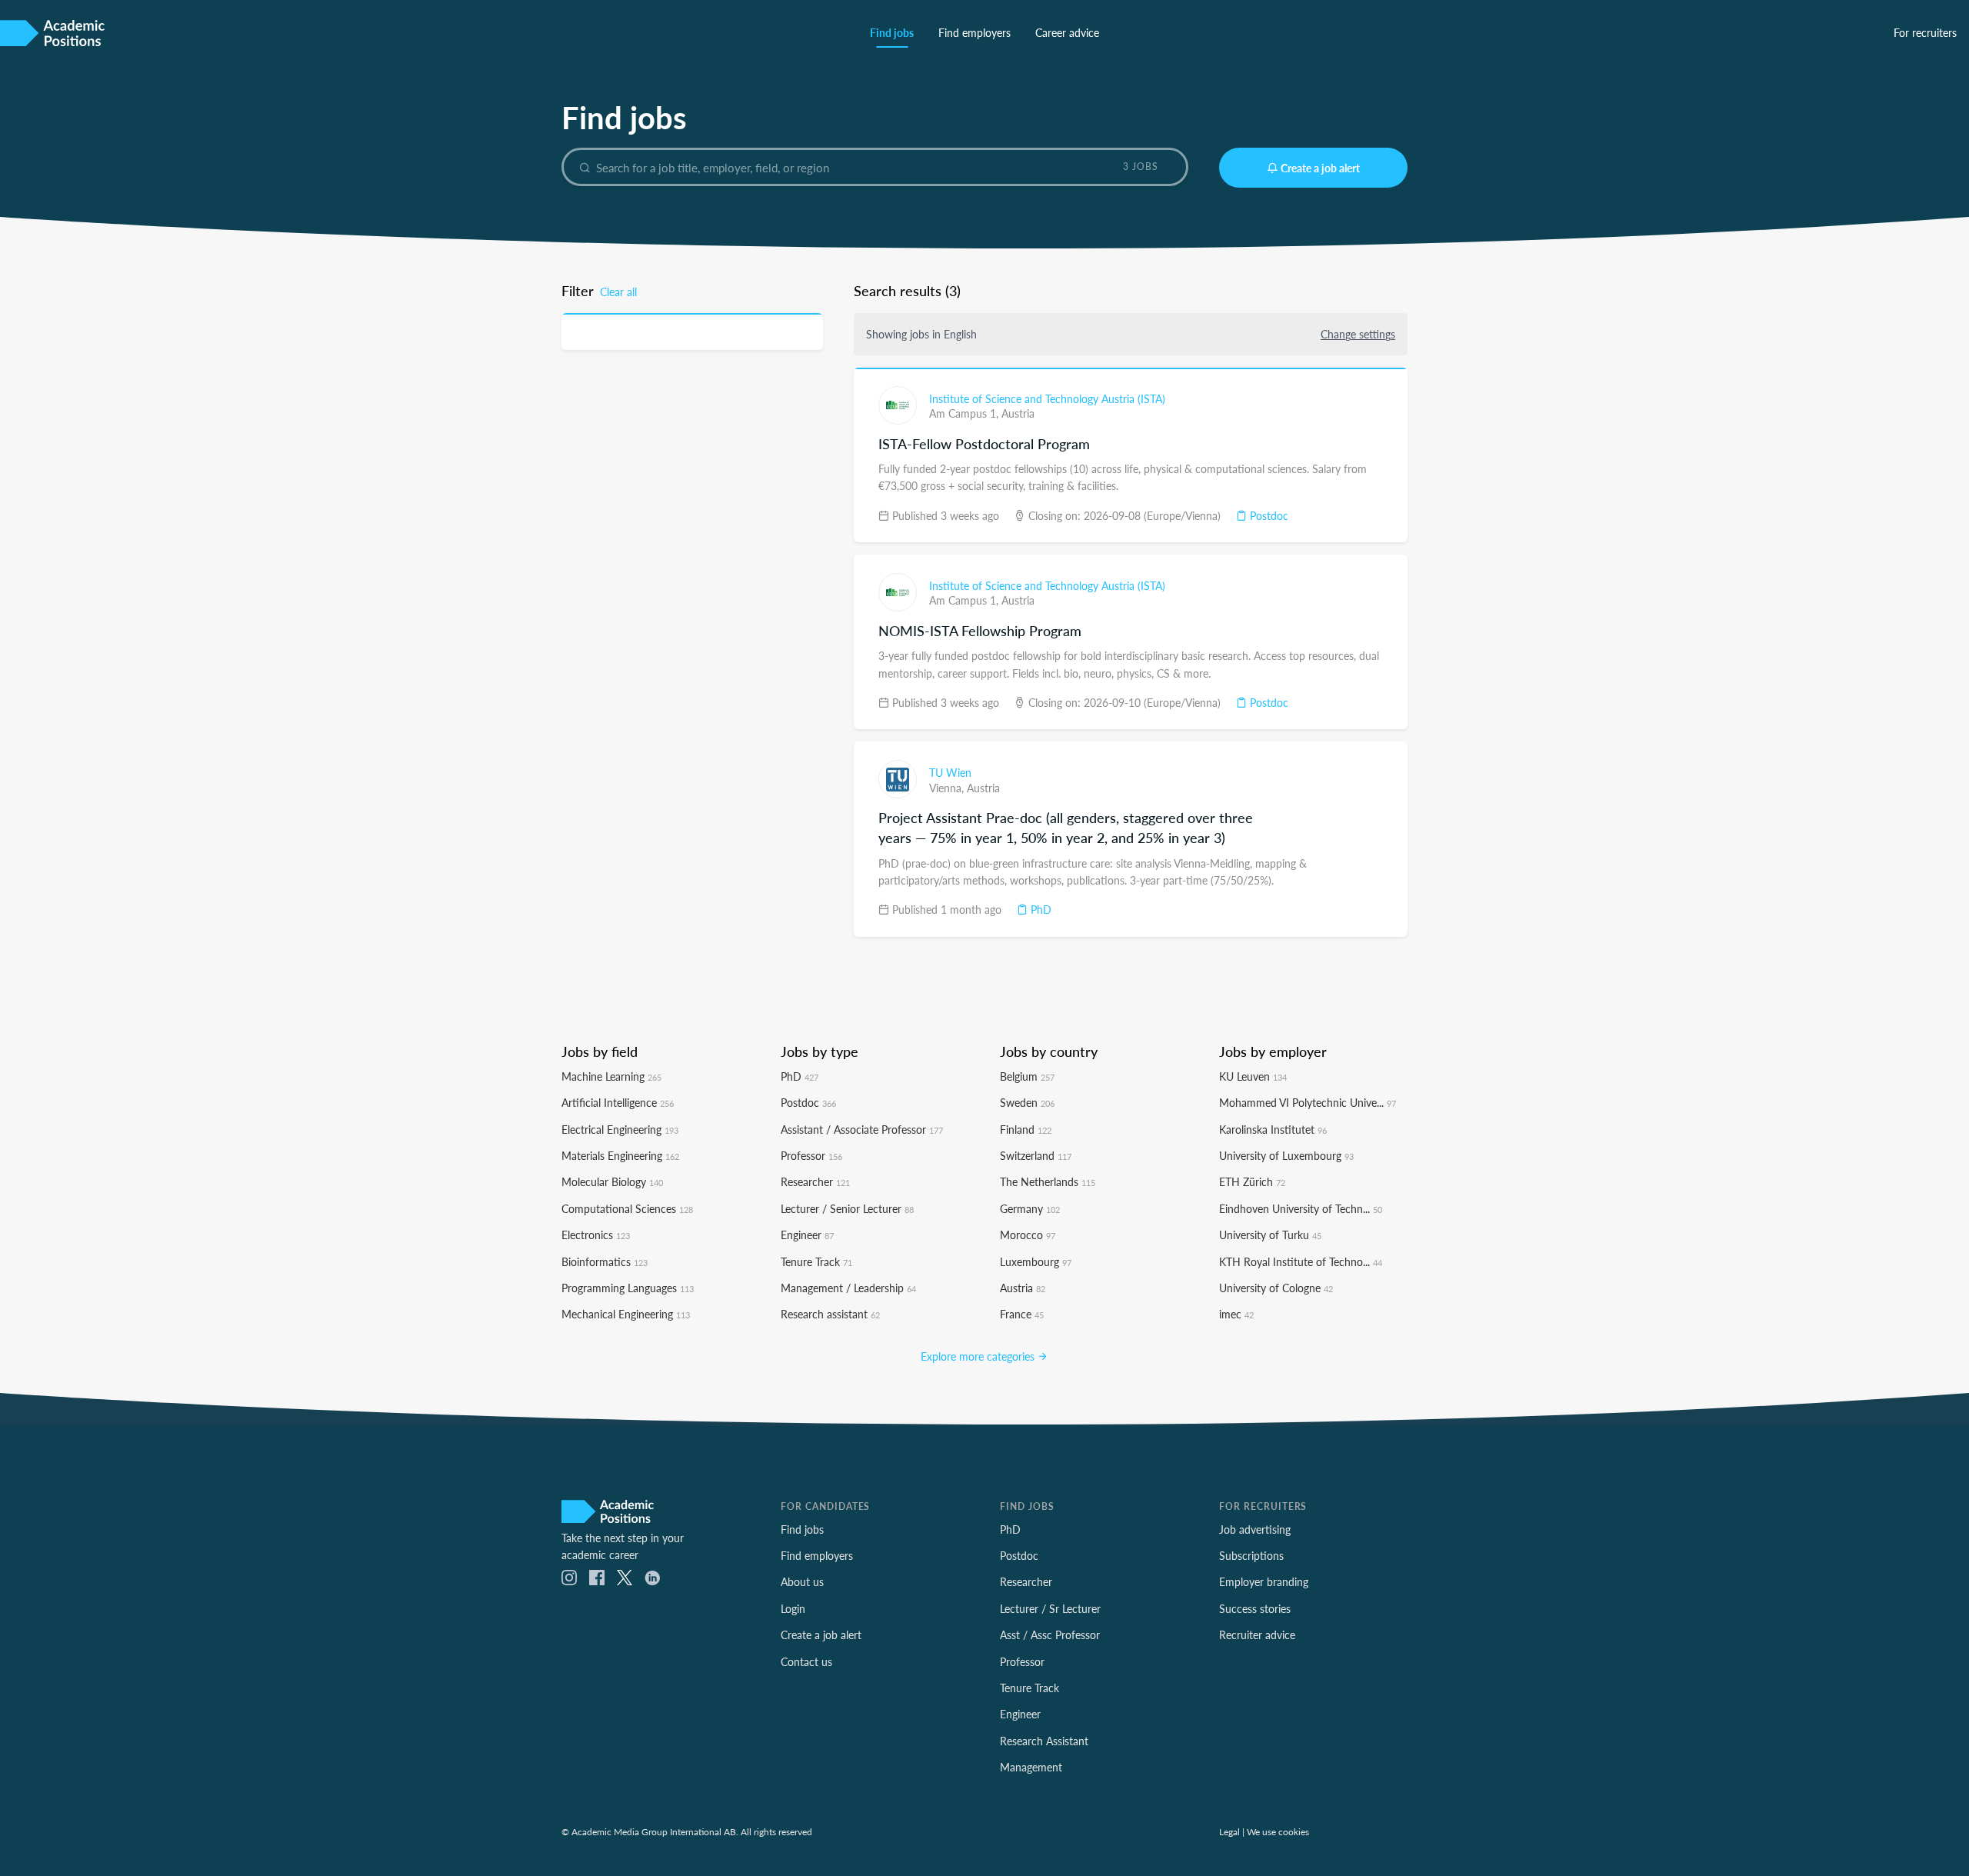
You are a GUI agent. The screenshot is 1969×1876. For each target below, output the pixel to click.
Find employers (975, 32)
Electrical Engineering (620, 1129)
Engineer (807, 1235)
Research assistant (830, 1314)
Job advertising (1255, 1529)
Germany (1030, 1208)
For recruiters (1925, 32)
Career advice (1067, 32)
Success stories (1255, 1608)
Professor (811, 1155)
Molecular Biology (612, 1181)
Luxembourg (1036, 1261)
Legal (1229, 1831)
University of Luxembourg (1286, 1155)
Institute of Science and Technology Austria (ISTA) (1047, 398)
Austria (1018, 413)
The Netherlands (1048, 1181)
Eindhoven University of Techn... (1301, 1208)
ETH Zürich (1252, 1181)
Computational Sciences (627, 1208)
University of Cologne (1276, 1288)
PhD (1039, 909)
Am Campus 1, (965, 413)
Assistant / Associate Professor (862, 1129)
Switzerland (1036, 1155)
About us (802, 1581)
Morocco (1028, 1235)
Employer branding (1264, 1581)
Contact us (806, 1661)
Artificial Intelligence (618, 1102)
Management (1031, 1767)
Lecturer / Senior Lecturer (847, 1208)
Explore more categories (979, 1356)
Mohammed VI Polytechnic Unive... (1308, 1102)
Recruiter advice (1257, 1634)
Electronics (596, 1235)
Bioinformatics (605, 1261)
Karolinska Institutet (1273, 1129)
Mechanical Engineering (626, 1314)
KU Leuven (1253, 1076)
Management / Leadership (848, 1288)
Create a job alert (1320, 168)
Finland (1026, 1129)
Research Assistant (1044, 1741)
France (1022, 1314)
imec (1236, 1314)
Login (793, 1608)
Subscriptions (1251, 1555)
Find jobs (892, 32)
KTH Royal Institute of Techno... (1301, 1261)
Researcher (815, 1181)
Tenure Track (816, 1261)
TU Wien (950, 772)
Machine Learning (611, 1076)
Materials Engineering (620, 1155)
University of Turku (1270, 1235)
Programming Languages (628, 1288)
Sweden (1027, 1102)
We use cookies (1278, 1831)
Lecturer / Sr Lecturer (1050, 1608)
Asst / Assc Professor (1050, 1634)
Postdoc (1268, 515)
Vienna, (948, 788)
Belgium (1027, 1076)
